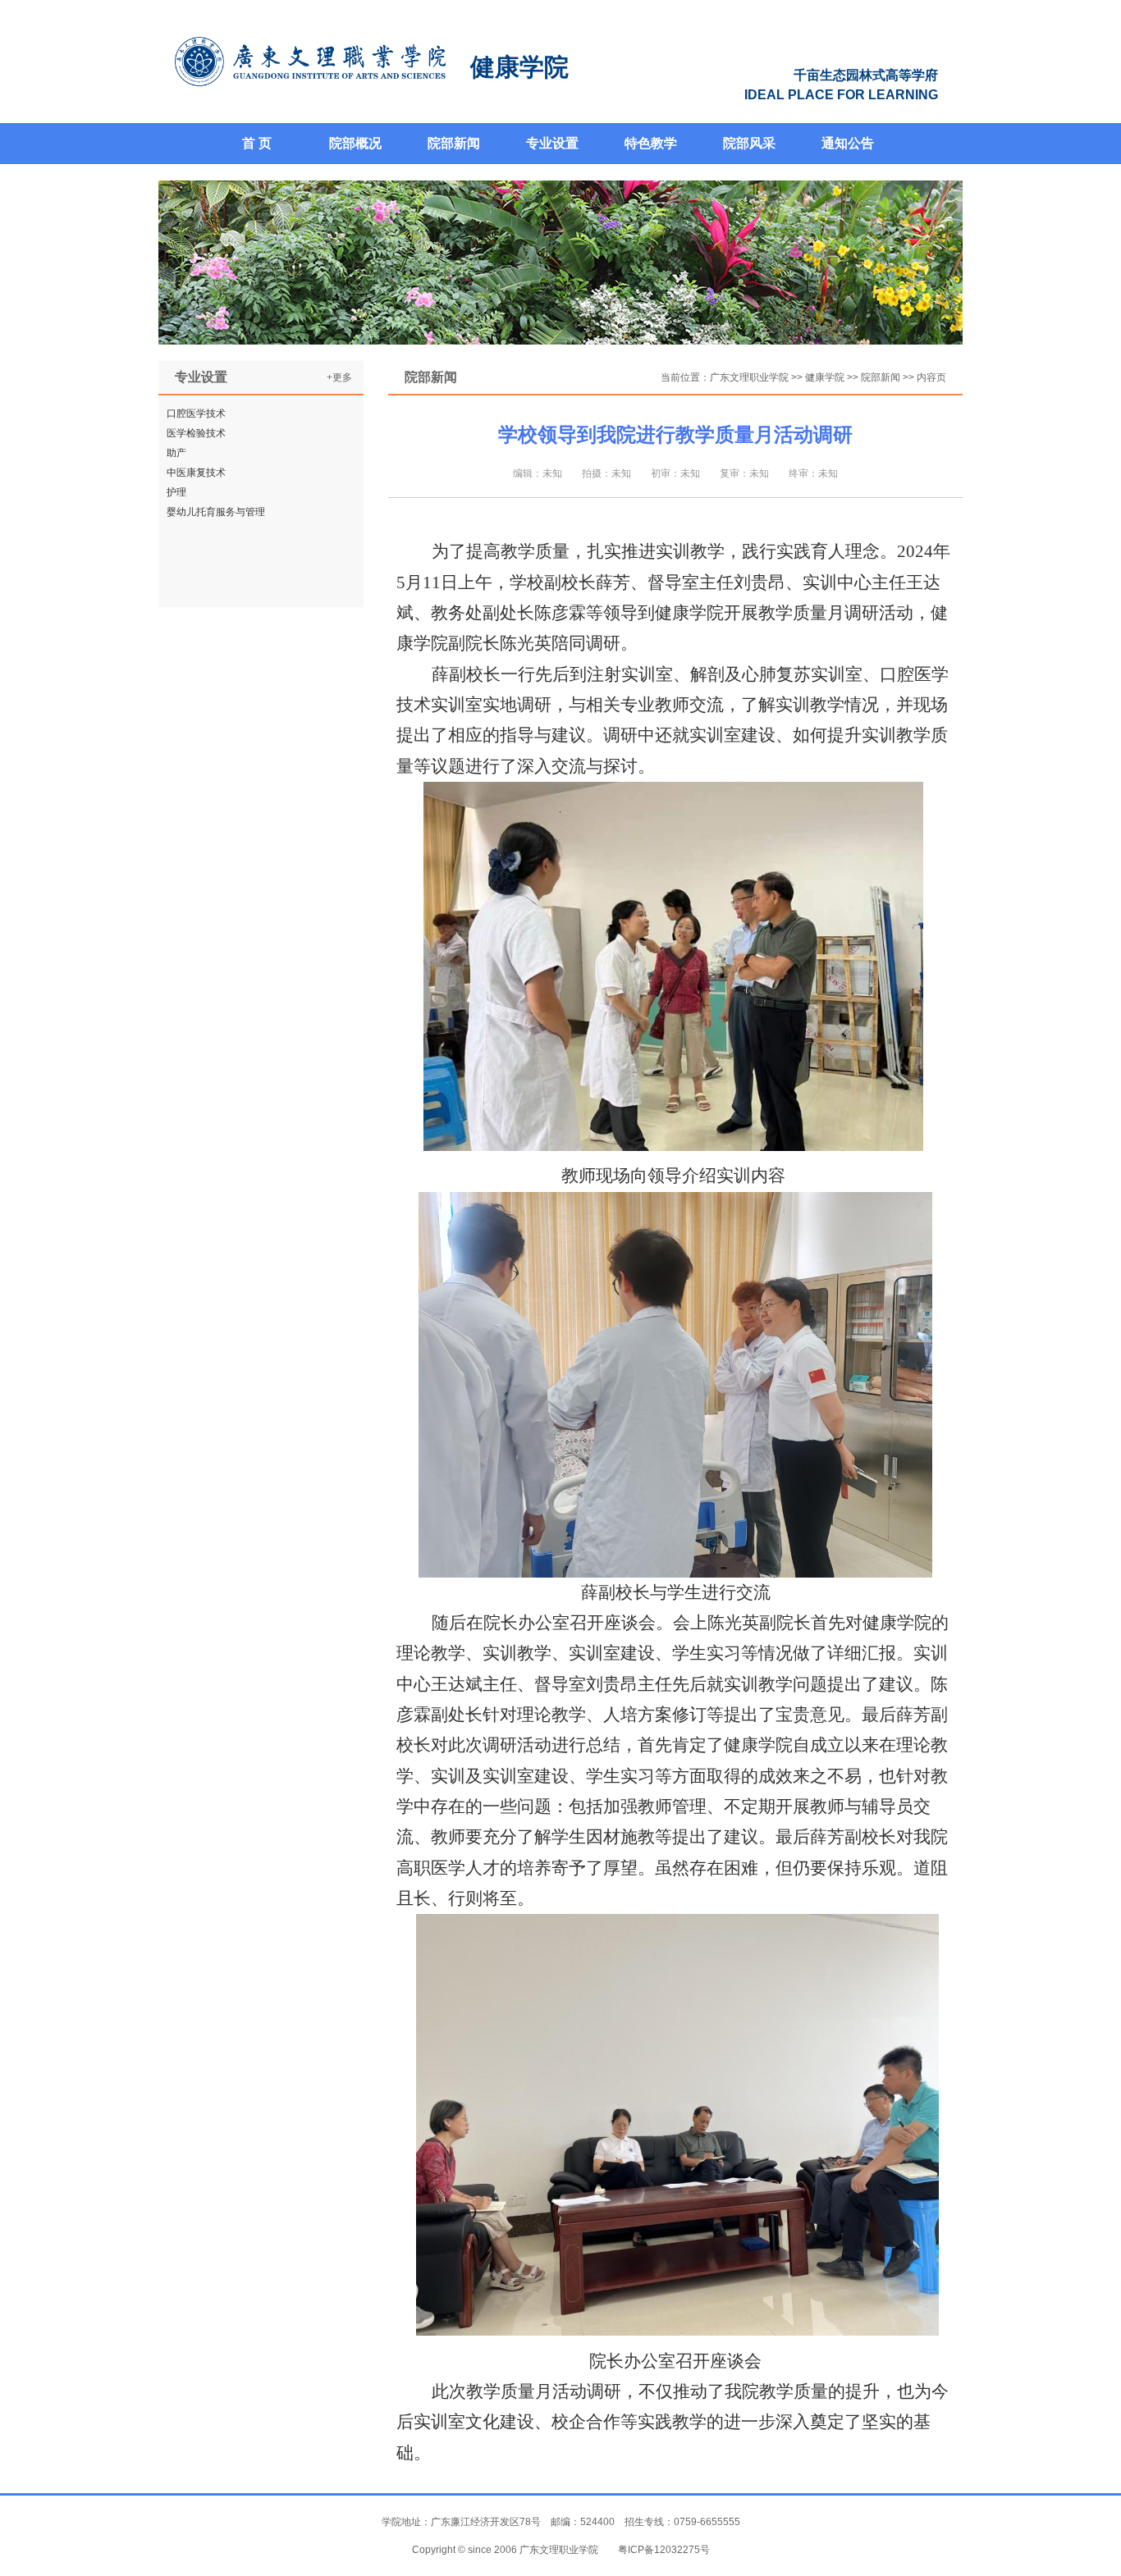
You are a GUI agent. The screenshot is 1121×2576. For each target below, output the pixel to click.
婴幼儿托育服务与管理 (216, 512)
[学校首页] (310, 62)
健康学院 (825, 377)
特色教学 (651, 143)
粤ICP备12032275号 (664, 2550)
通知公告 (848, 143)
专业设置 (552, 143)
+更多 (339, 377)
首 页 (257, 143)
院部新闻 (454, 143)
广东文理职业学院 (749, 377)
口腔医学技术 (196, 413)
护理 (176, 492)
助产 (176, 453)
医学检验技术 (196, 433)
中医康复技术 (196, 473)
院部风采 (749, 143)
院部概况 (355, 143)
